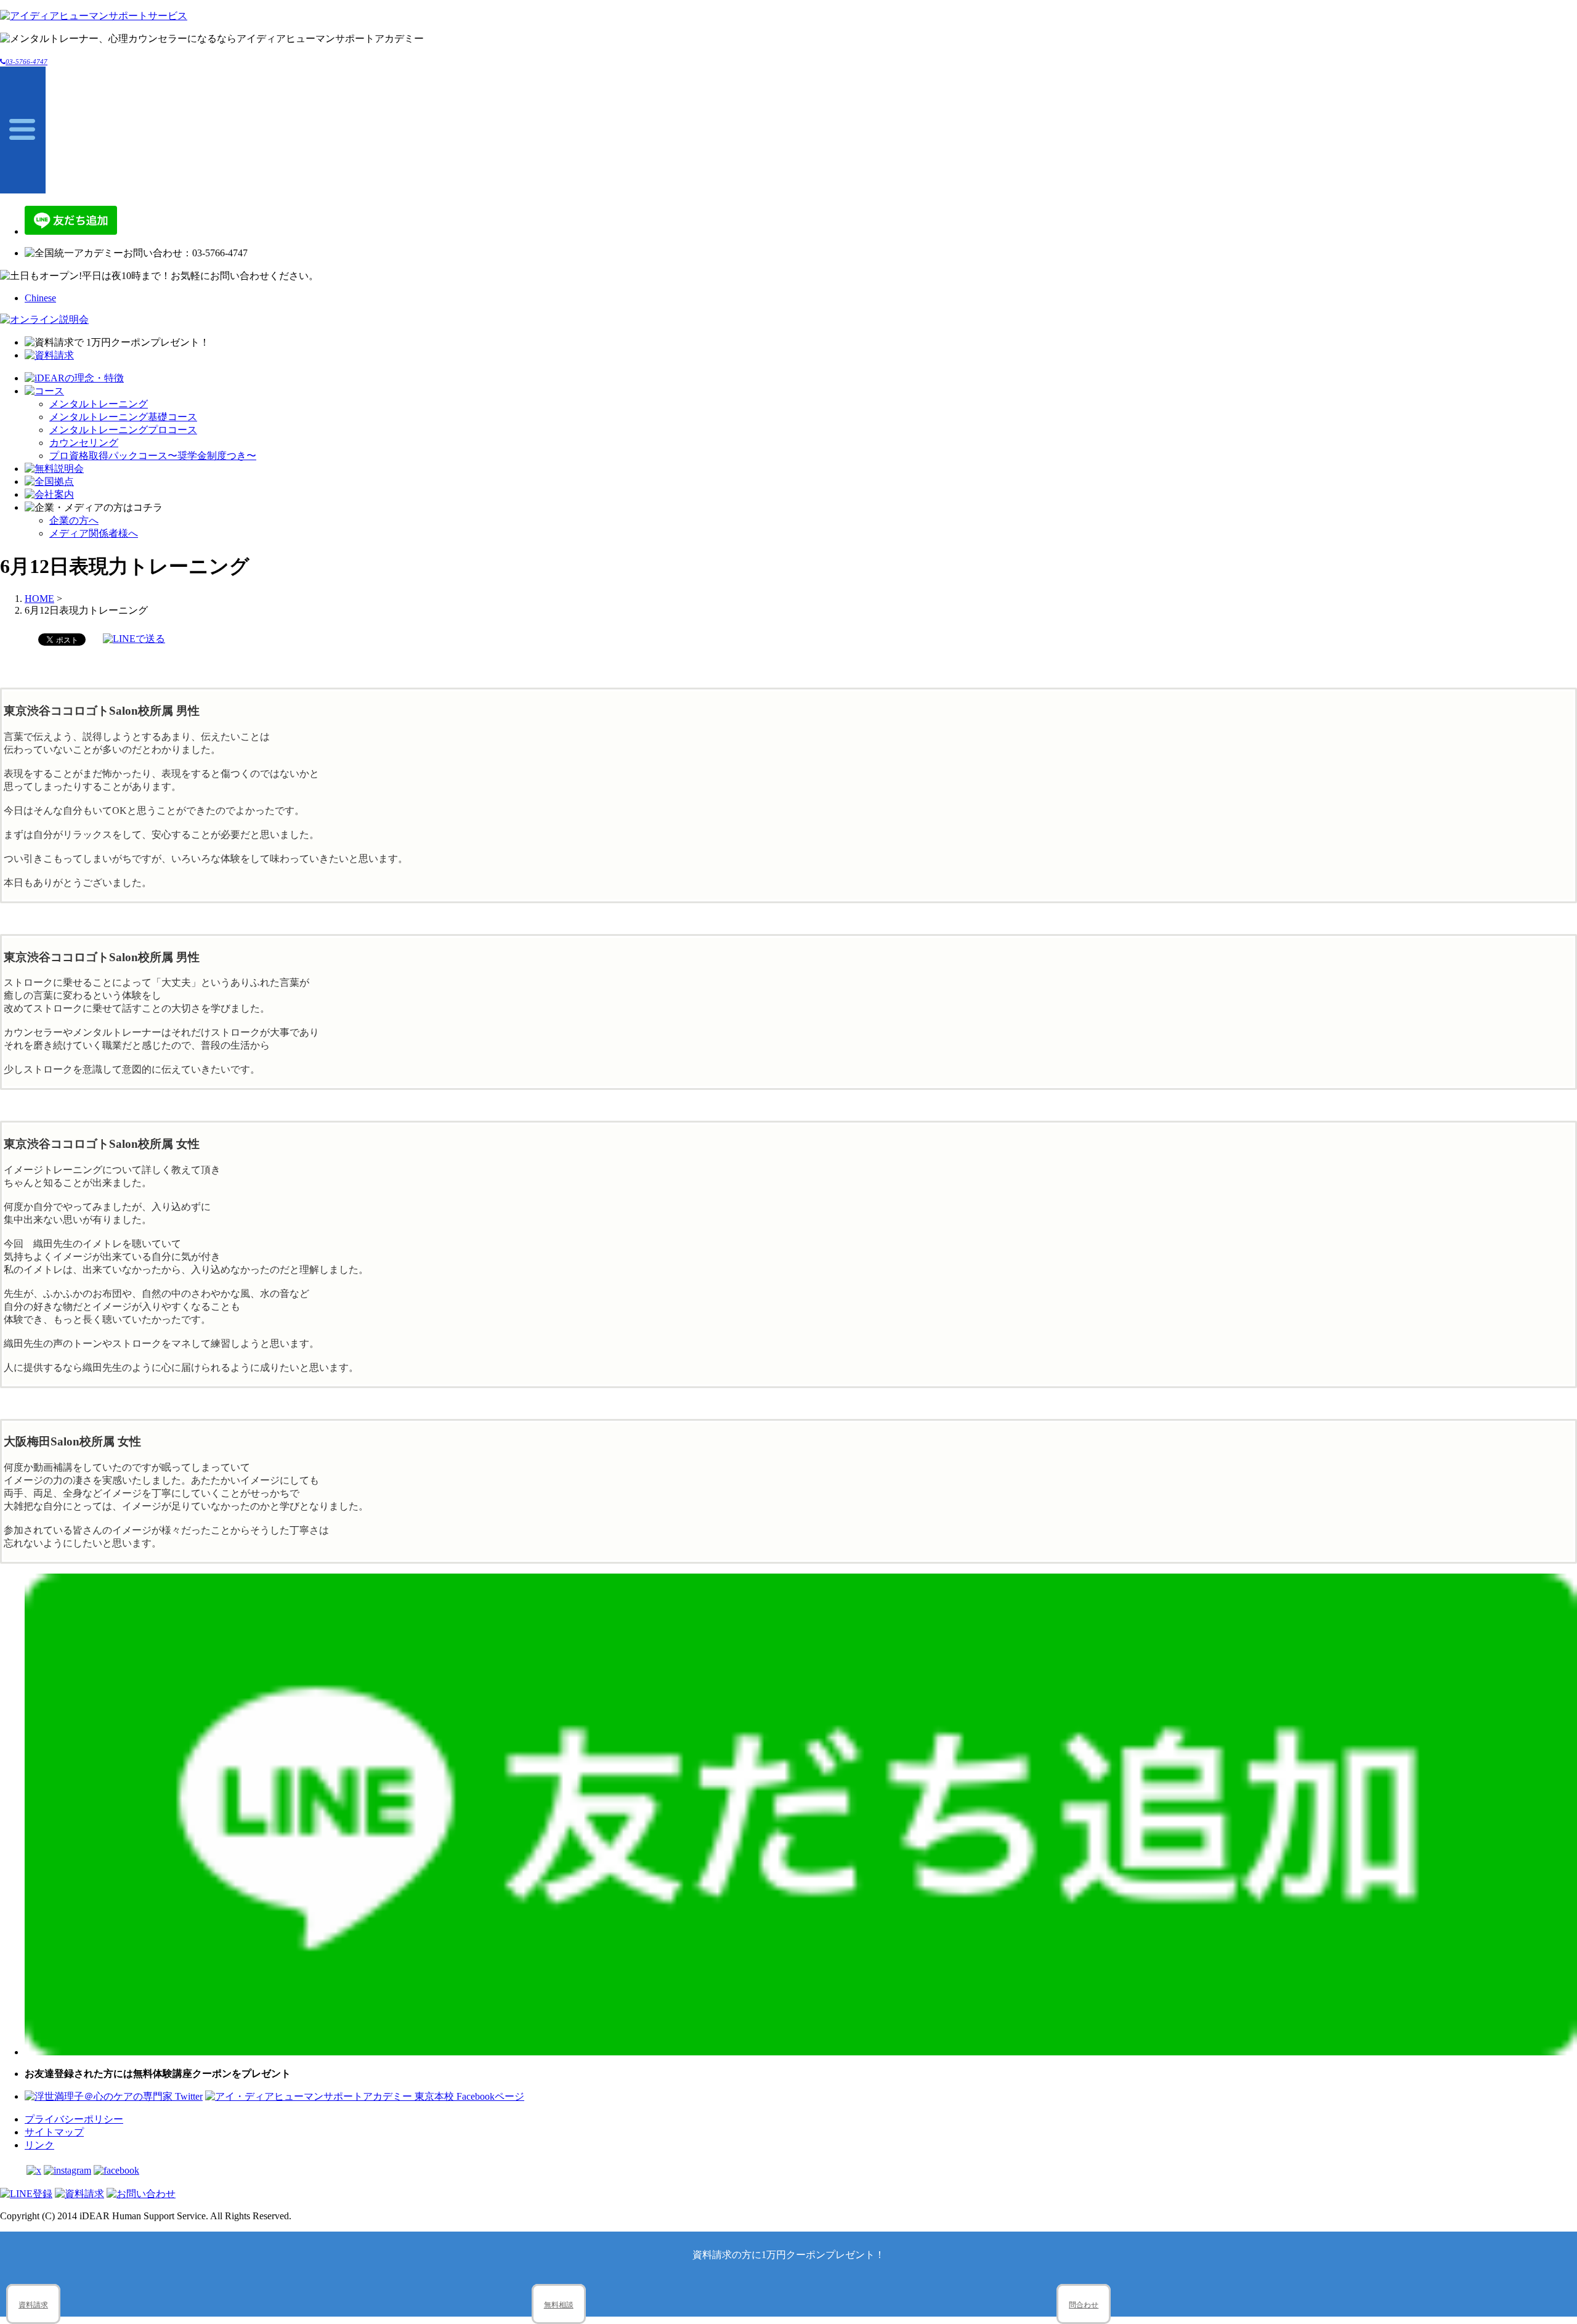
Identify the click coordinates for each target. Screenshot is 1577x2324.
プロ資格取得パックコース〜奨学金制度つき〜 (153, 456)
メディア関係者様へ (94, 533)
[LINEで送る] (134, 639)
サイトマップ (54, 2132)
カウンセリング (84, 443)
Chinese (40, 298)
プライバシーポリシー (74, 2119)
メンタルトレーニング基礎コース (123, 417)
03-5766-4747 (26, 62)
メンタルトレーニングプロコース (123, 430)
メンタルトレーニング (99, 404)
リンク (39, 2145)
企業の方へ (74, 520)
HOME (39, 599)
